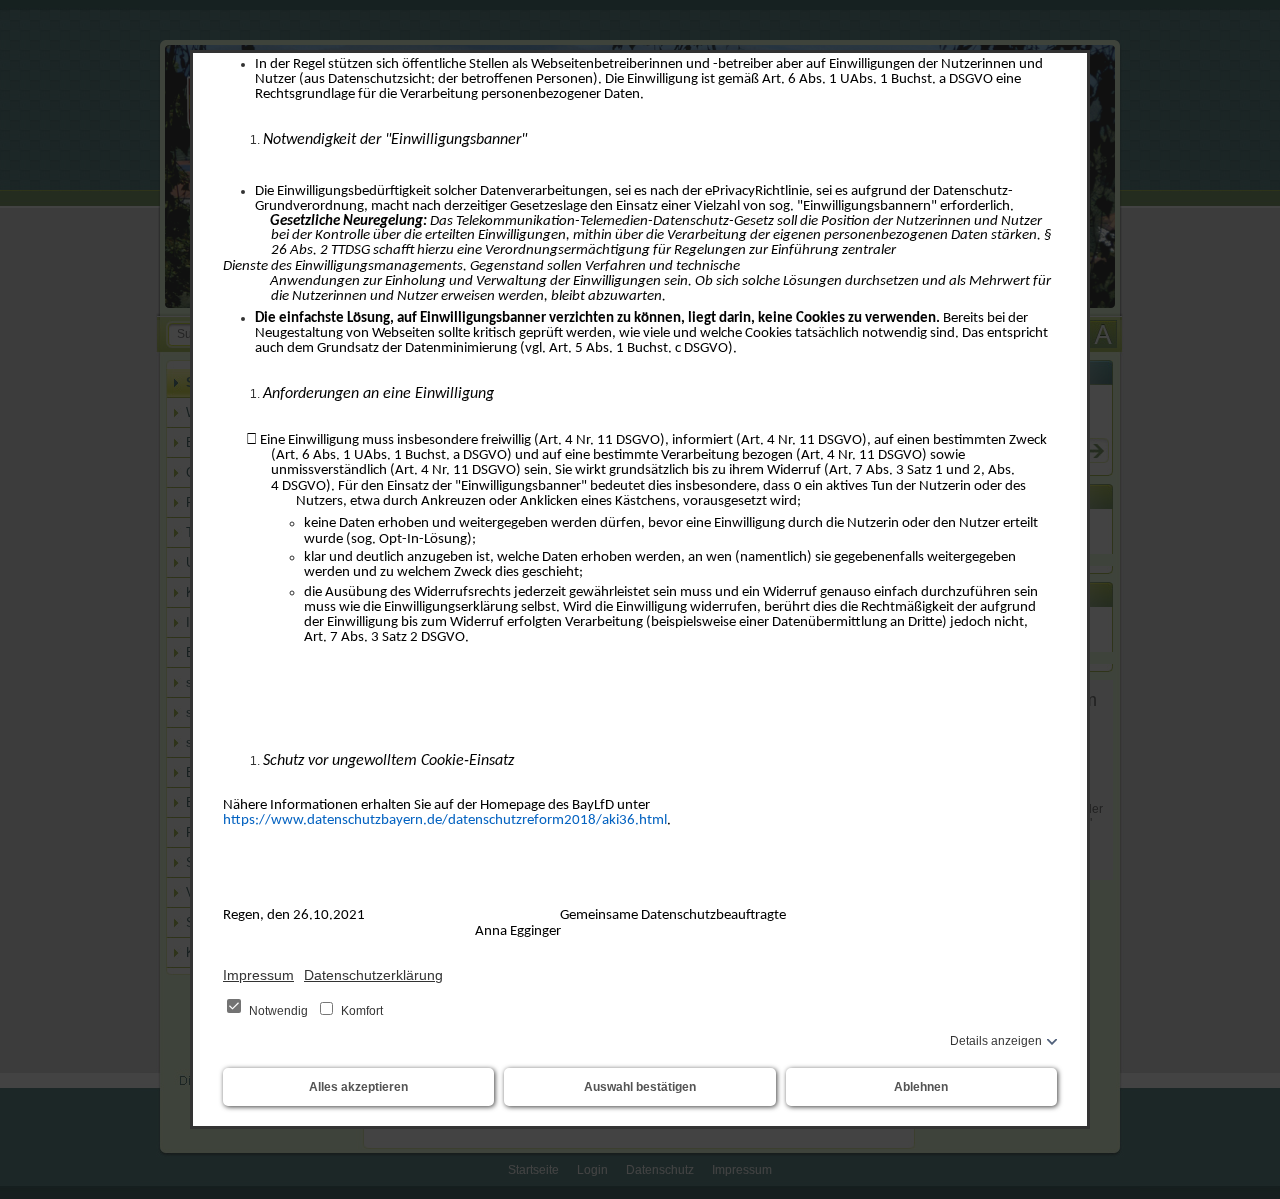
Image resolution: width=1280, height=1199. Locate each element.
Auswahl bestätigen (640, 1087)
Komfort (360, 1011)
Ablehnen (921, 1087)
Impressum (258, 975)
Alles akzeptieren (358, 1087)
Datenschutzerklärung (373, 975)
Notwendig (278, 1011)
